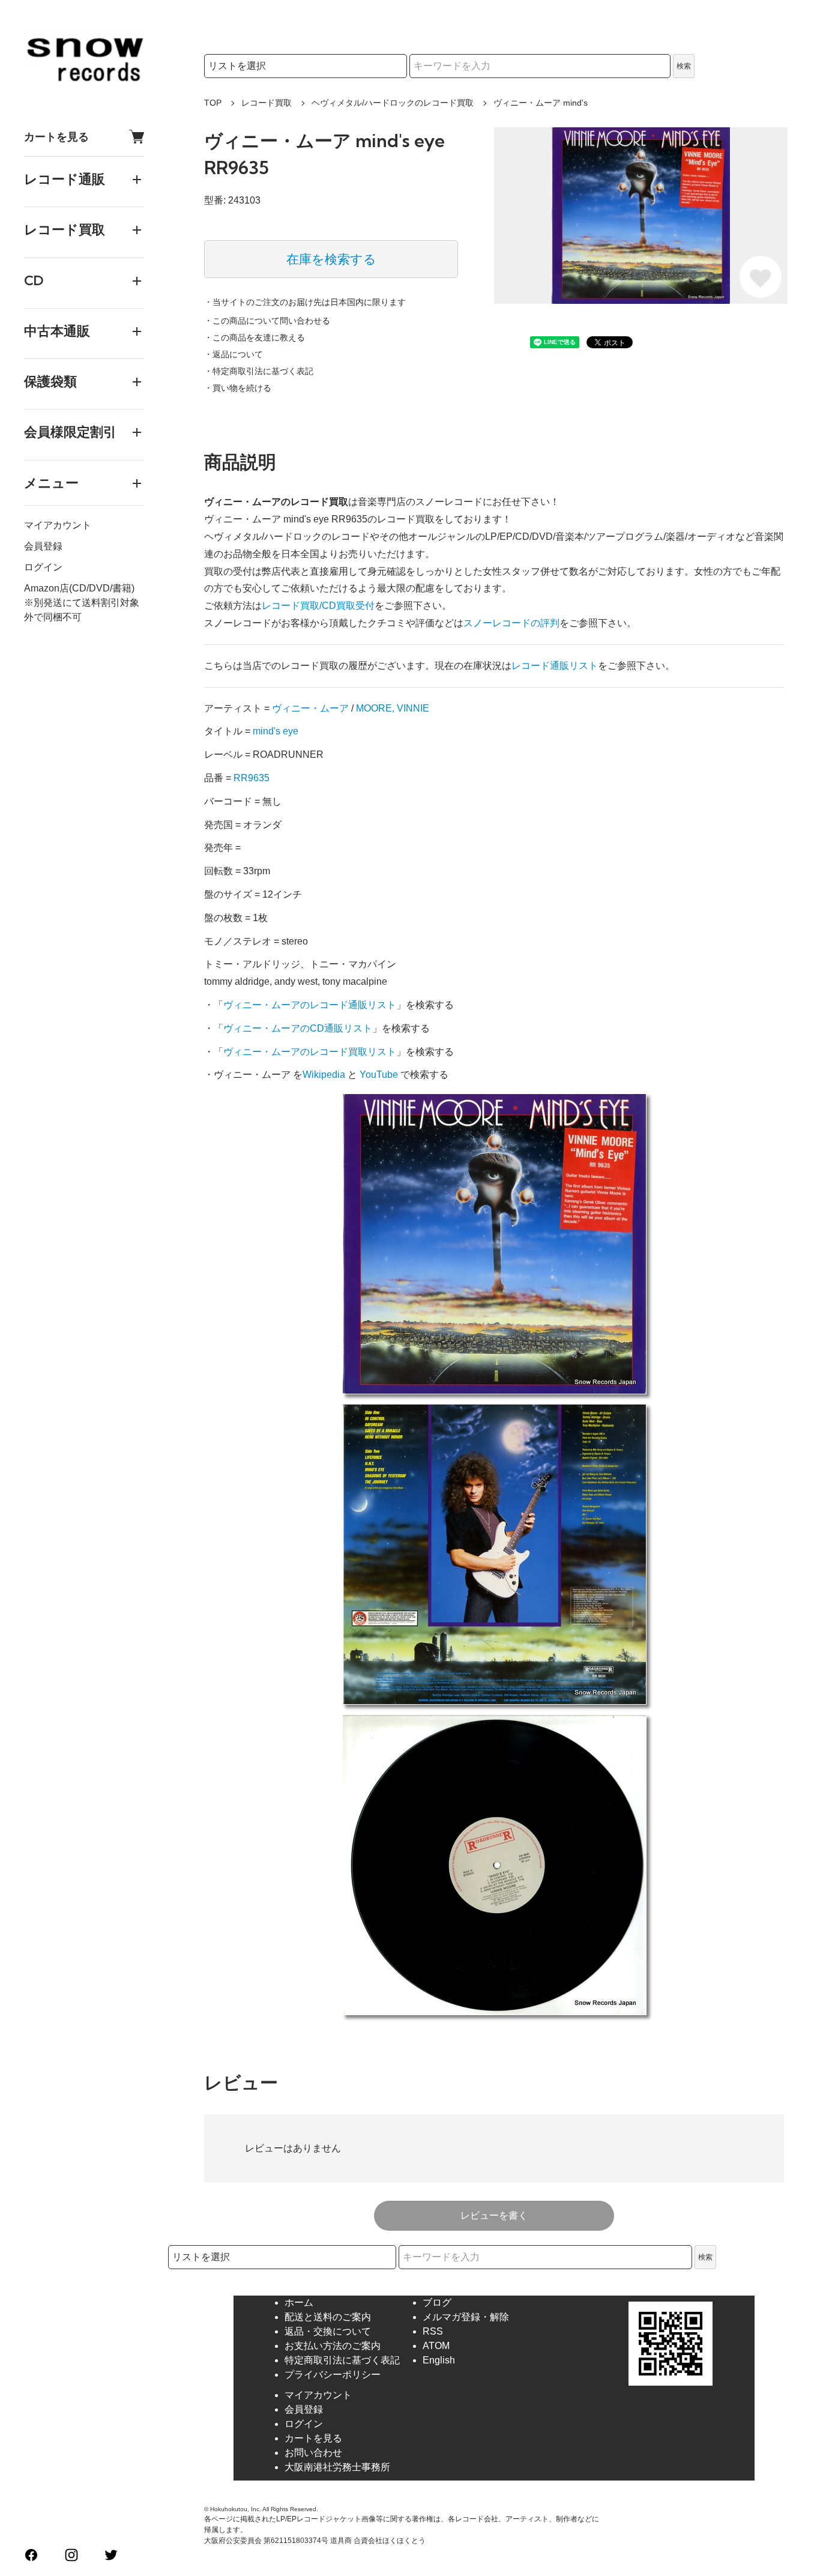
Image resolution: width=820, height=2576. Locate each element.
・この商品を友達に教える (255, 337)
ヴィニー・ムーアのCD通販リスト (298, 1028)
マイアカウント (58, 525)
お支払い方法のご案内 (333, 2346)
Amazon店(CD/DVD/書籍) (79, 588)
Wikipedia (324, 1075)
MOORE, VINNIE (393, 708)
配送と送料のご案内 (328, 2317)
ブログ (437, 2302)
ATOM (436, 2346)
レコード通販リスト (555, 666)
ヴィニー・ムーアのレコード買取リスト (310, 1052)
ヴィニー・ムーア (310, 708)
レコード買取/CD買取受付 (318, 606)
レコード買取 (267, 103)
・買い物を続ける (238, 388)
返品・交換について (328, 2331)
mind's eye (276, 731)
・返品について (234, 354)
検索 (684, 66)
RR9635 (252, 778)
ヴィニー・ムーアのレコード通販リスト (310, 1005)
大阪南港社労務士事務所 (337, 2467)
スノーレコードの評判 (511, 623)
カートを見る (56, 137)
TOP (213, 103)
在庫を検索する (331, 259)
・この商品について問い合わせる (267, 321)
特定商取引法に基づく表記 (342, 2360)
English (439, 2360)
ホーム (299, 2302)
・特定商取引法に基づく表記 (259, 371)
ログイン (43, 567)
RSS (433, 2331)
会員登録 (43, 546)
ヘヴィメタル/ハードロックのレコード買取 (393, 103)
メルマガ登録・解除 (466, 2317)
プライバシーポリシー (333, 2375)
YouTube (379, 1075)
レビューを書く (494, 2215)
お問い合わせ (313, 2453)
